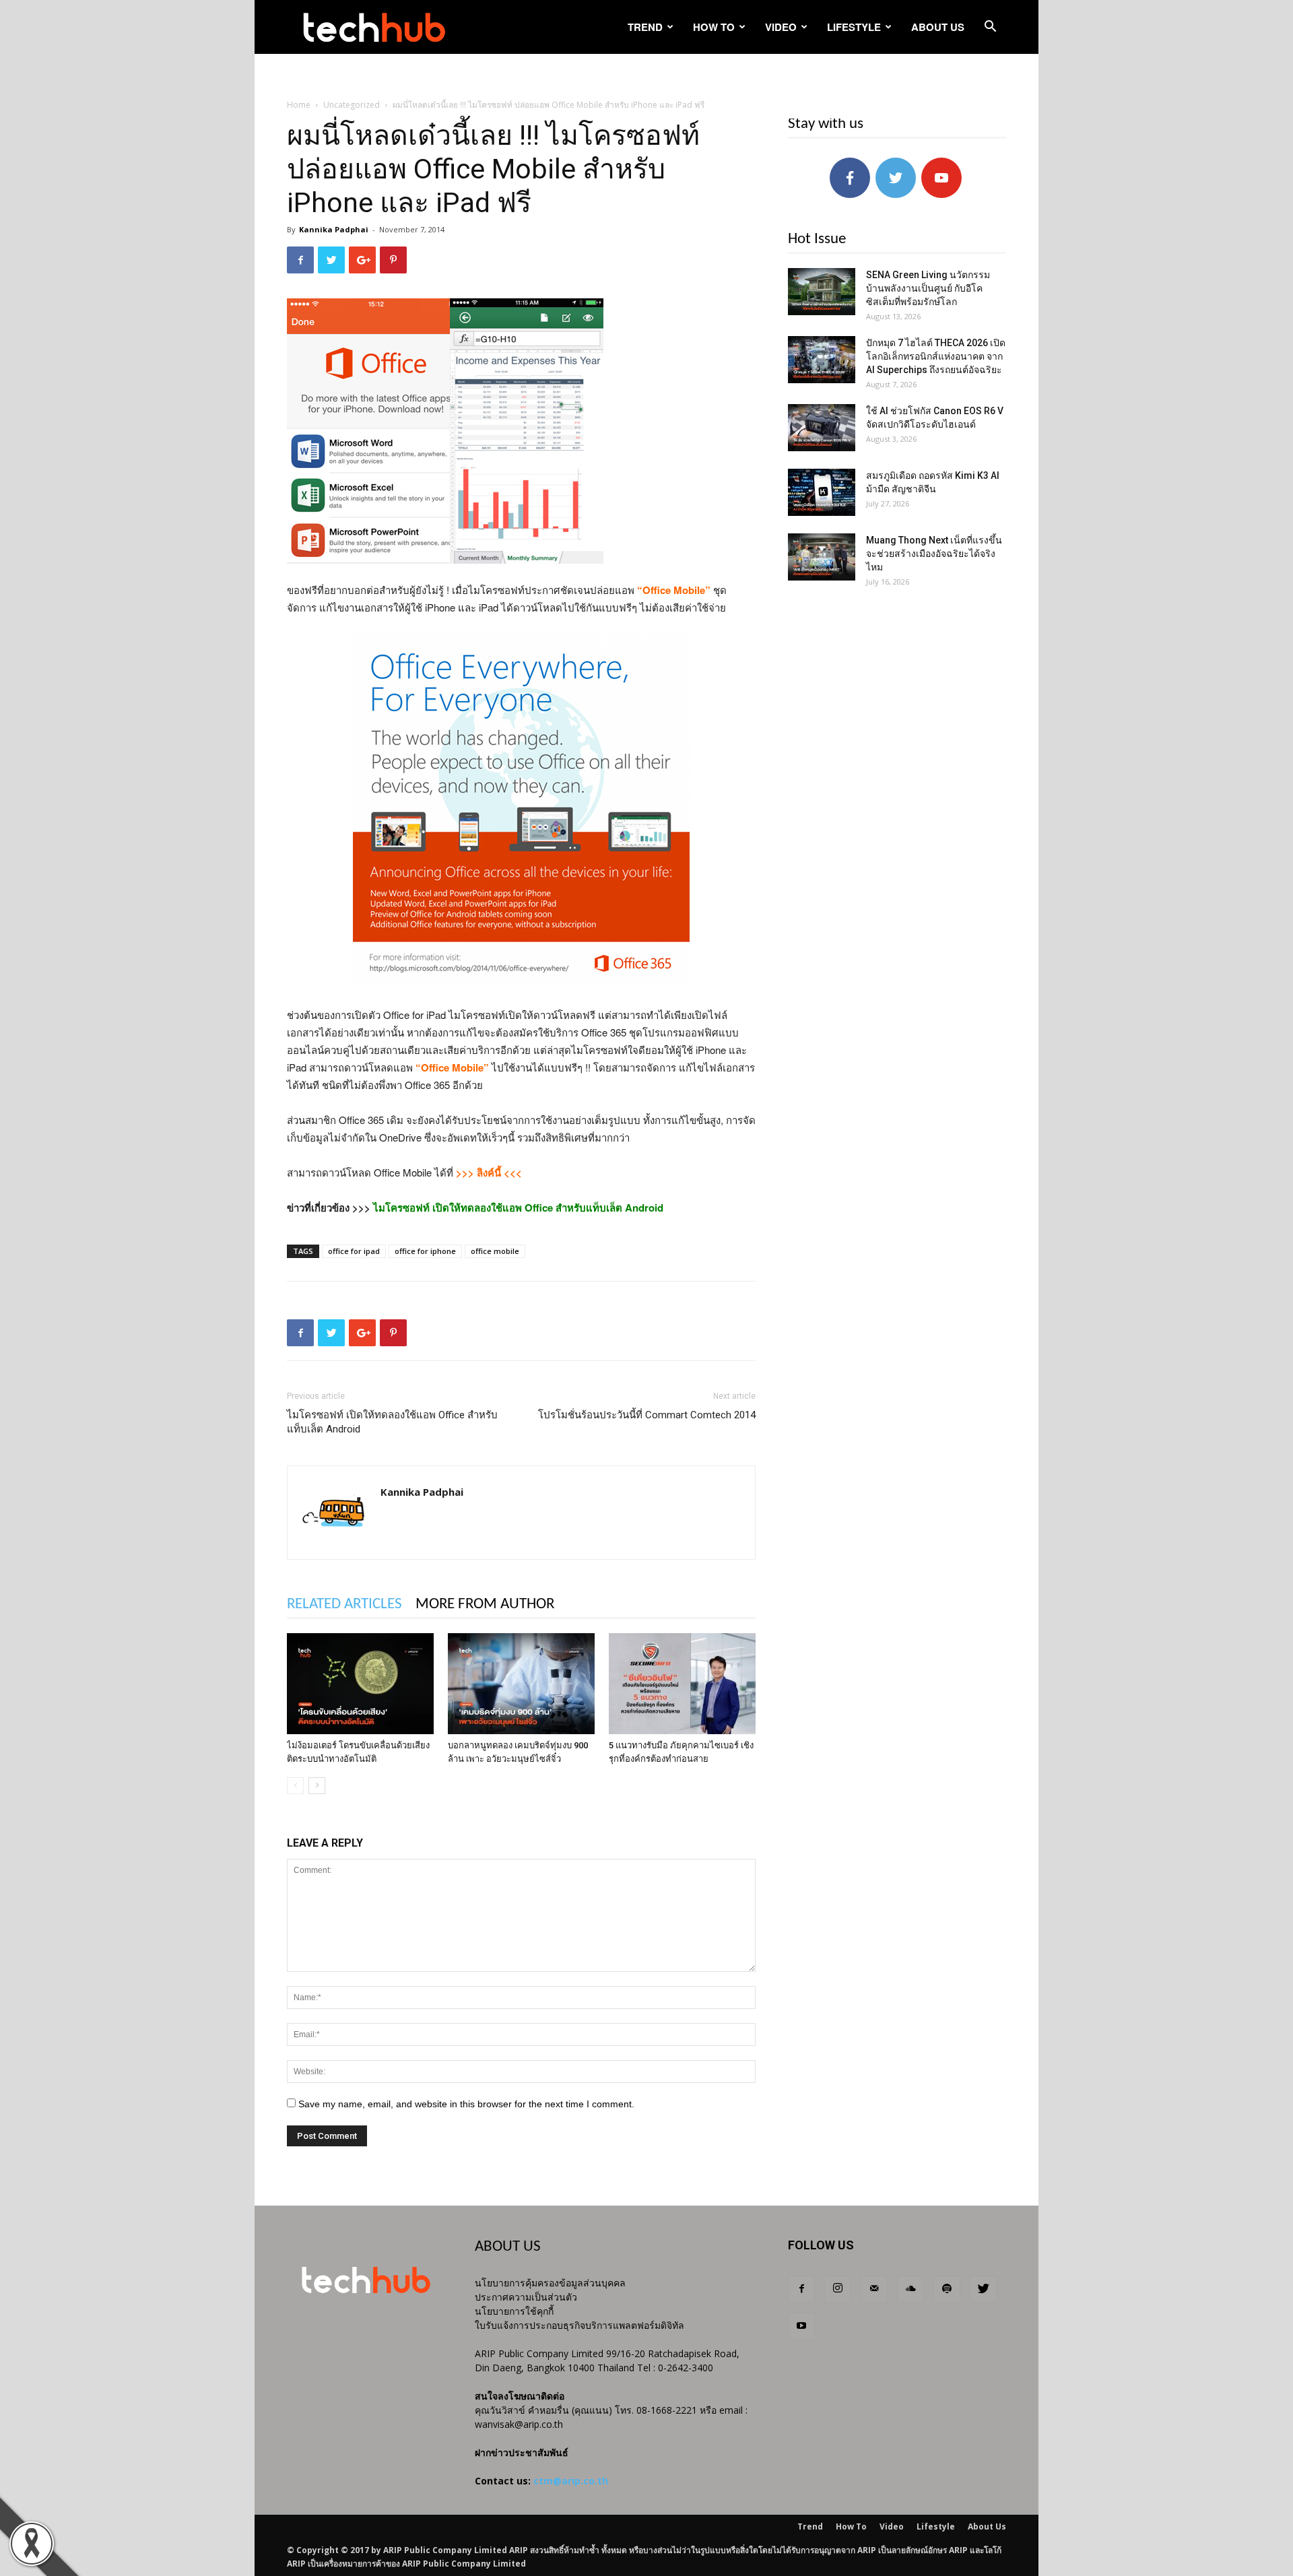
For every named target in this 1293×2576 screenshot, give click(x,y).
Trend (645, 27)
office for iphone (425, 1251)
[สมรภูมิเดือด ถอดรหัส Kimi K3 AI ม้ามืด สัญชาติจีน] (822, 492)
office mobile (495, 1251)
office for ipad (354, 1251)
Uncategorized (352, 105)
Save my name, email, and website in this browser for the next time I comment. (466, 2104)
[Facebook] (801, 2289)
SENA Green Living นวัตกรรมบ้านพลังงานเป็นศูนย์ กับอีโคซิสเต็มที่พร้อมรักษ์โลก (928, 288)
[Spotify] (947, 2289)
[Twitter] (983, 2289)
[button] (990, 28)
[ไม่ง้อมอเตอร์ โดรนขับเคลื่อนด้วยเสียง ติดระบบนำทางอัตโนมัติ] (360, 1684)
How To (714, 27)
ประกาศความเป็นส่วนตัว (526, 2297)
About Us (938, 27)
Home (299, 105)
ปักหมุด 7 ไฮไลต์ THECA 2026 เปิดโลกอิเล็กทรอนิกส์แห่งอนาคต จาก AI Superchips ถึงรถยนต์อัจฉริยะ (936, 356)
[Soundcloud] (910, 2289)
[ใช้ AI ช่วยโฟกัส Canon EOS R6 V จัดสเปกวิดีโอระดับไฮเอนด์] (822, 428)
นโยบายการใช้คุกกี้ (514, 2311)
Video (781, 27)
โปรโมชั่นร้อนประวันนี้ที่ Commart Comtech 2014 (647, 1415)
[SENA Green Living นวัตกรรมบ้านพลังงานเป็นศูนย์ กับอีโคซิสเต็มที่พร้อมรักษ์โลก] (822, 292)
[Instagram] (838, 2289)
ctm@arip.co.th (571, 2481)
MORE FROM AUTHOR (485, 1605)
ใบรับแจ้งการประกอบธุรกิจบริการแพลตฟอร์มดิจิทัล (579, 2325)
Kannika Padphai (334, 229)
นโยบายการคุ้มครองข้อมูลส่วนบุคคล (550, 2283)
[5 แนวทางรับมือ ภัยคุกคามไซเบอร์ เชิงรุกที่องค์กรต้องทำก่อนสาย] (682, 1684)
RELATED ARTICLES (344, 1605)
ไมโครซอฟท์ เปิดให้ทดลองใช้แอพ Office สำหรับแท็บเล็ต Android (392, 1422)
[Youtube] (801, 2326)
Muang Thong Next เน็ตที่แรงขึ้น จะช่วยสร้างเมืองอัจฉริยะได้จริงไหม (934, 554)
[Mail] (874, 2289)
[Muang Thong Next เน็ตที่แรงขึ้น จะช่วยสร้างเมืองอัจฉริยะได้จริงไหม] (822, 557)
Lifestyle (854, 27)
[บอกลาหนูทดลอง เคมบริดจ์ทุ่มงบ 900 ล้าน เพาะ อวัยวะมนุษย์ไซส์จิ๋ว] (521, 1684)
